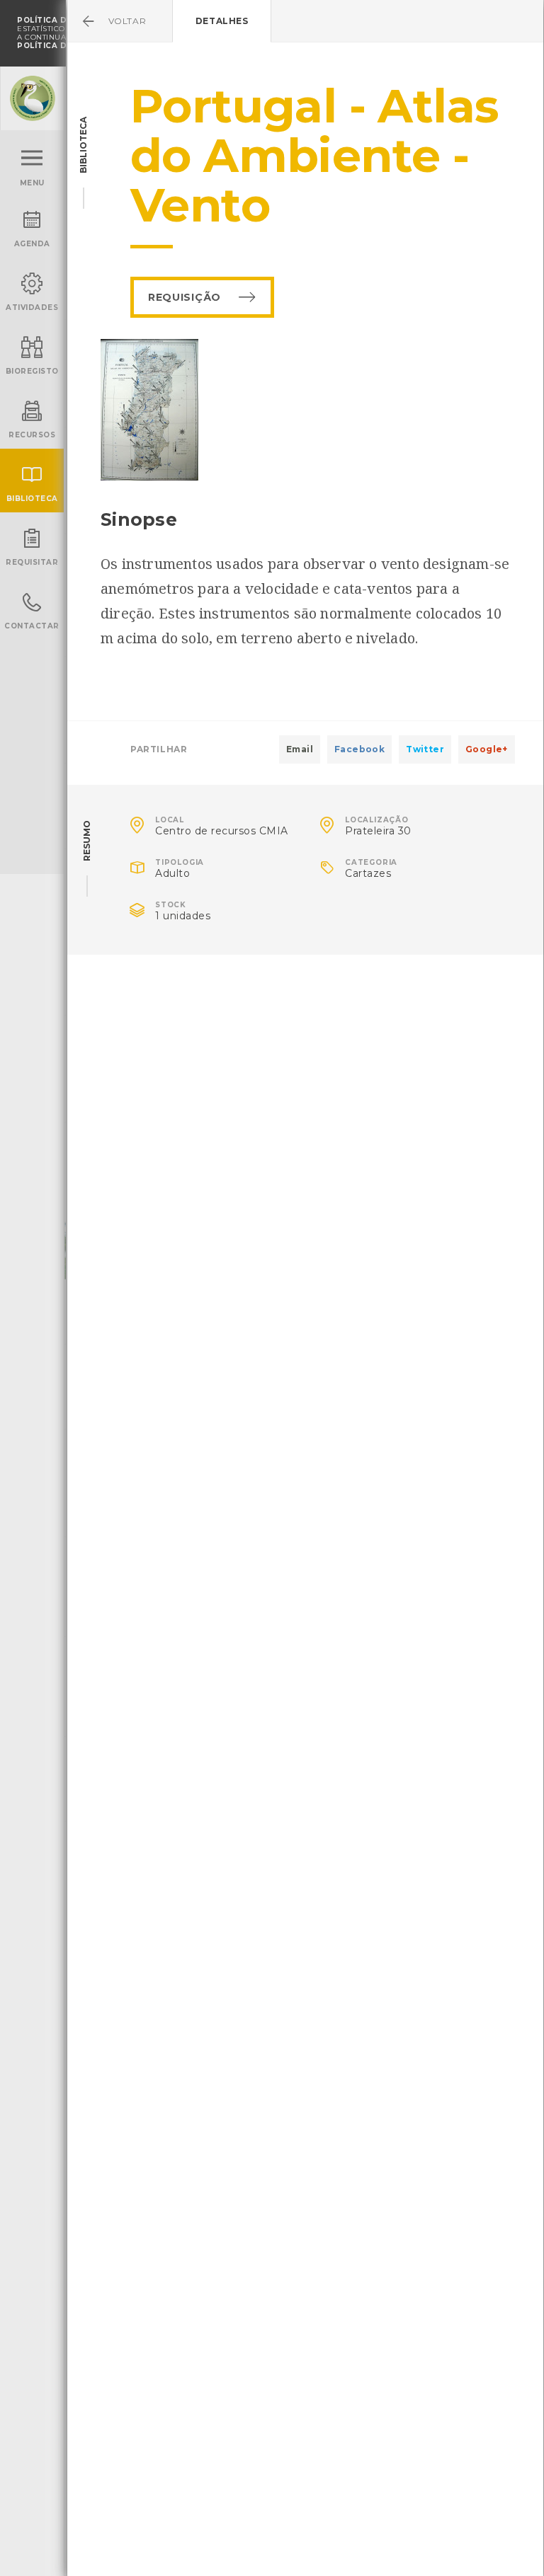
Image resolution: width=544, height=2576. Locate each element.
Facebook (359, 749)
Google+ (487, 749)
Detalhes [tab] (222, 21)
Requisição (185, 297)
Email (300, 749)
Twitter (425, 749)
